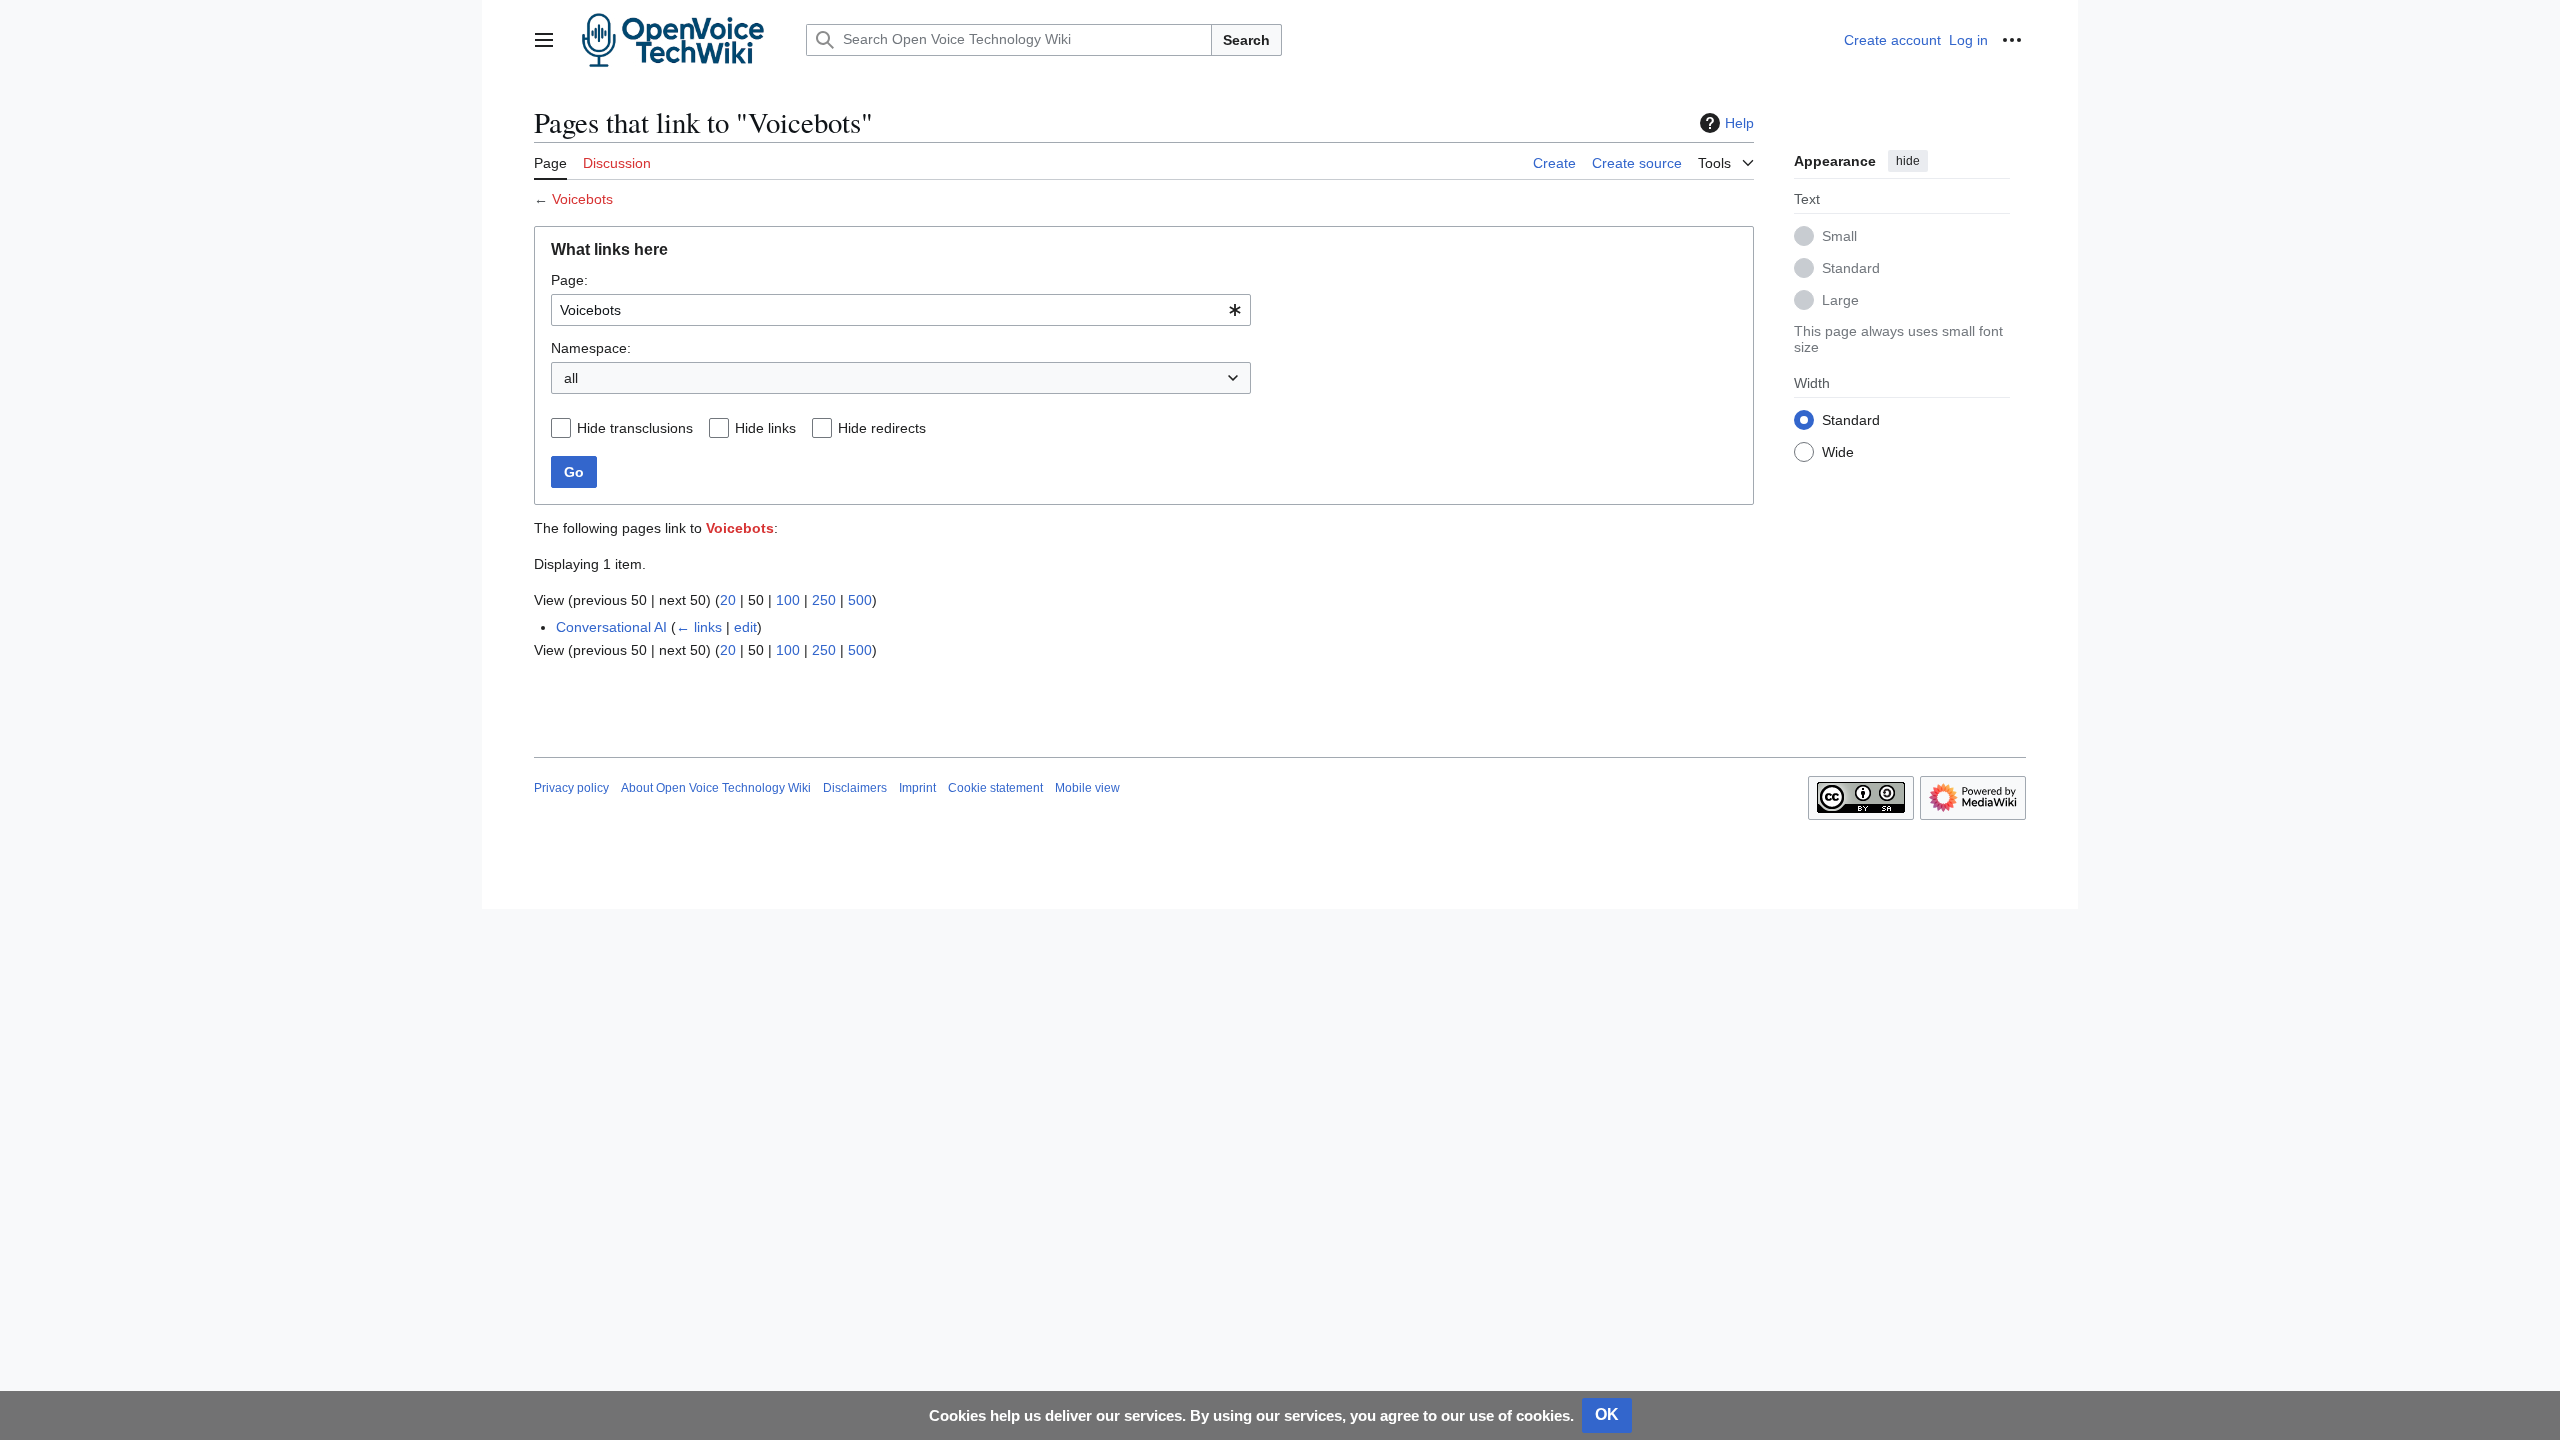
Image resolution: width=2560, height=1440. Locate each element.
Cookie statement (995, 788)
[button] (544, 40)
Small (1839, 236)
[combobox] (901, 310)
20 (728, 600)
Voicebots (582, 199)
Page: (569, 280)
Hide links (765, 428)
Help (1739, 123)
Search (1246, 40)
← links (699, 627)
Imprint (917, 788)
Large (1840, 300)
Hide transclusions (635, 428)
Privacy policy (571, 788)
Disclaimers (855, 788)
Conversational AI (611, 627)
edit (745, 627)
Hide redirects (882, 428)
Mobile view (1087, 788)
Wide (1838, 452)
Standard (1851, 268)
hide (1908, 161)
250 (824, 600)
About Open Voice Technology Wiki (716, 788)
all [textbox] (571, 378)
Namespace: (591, 348)
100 (788, 600)
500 (860, 600)
